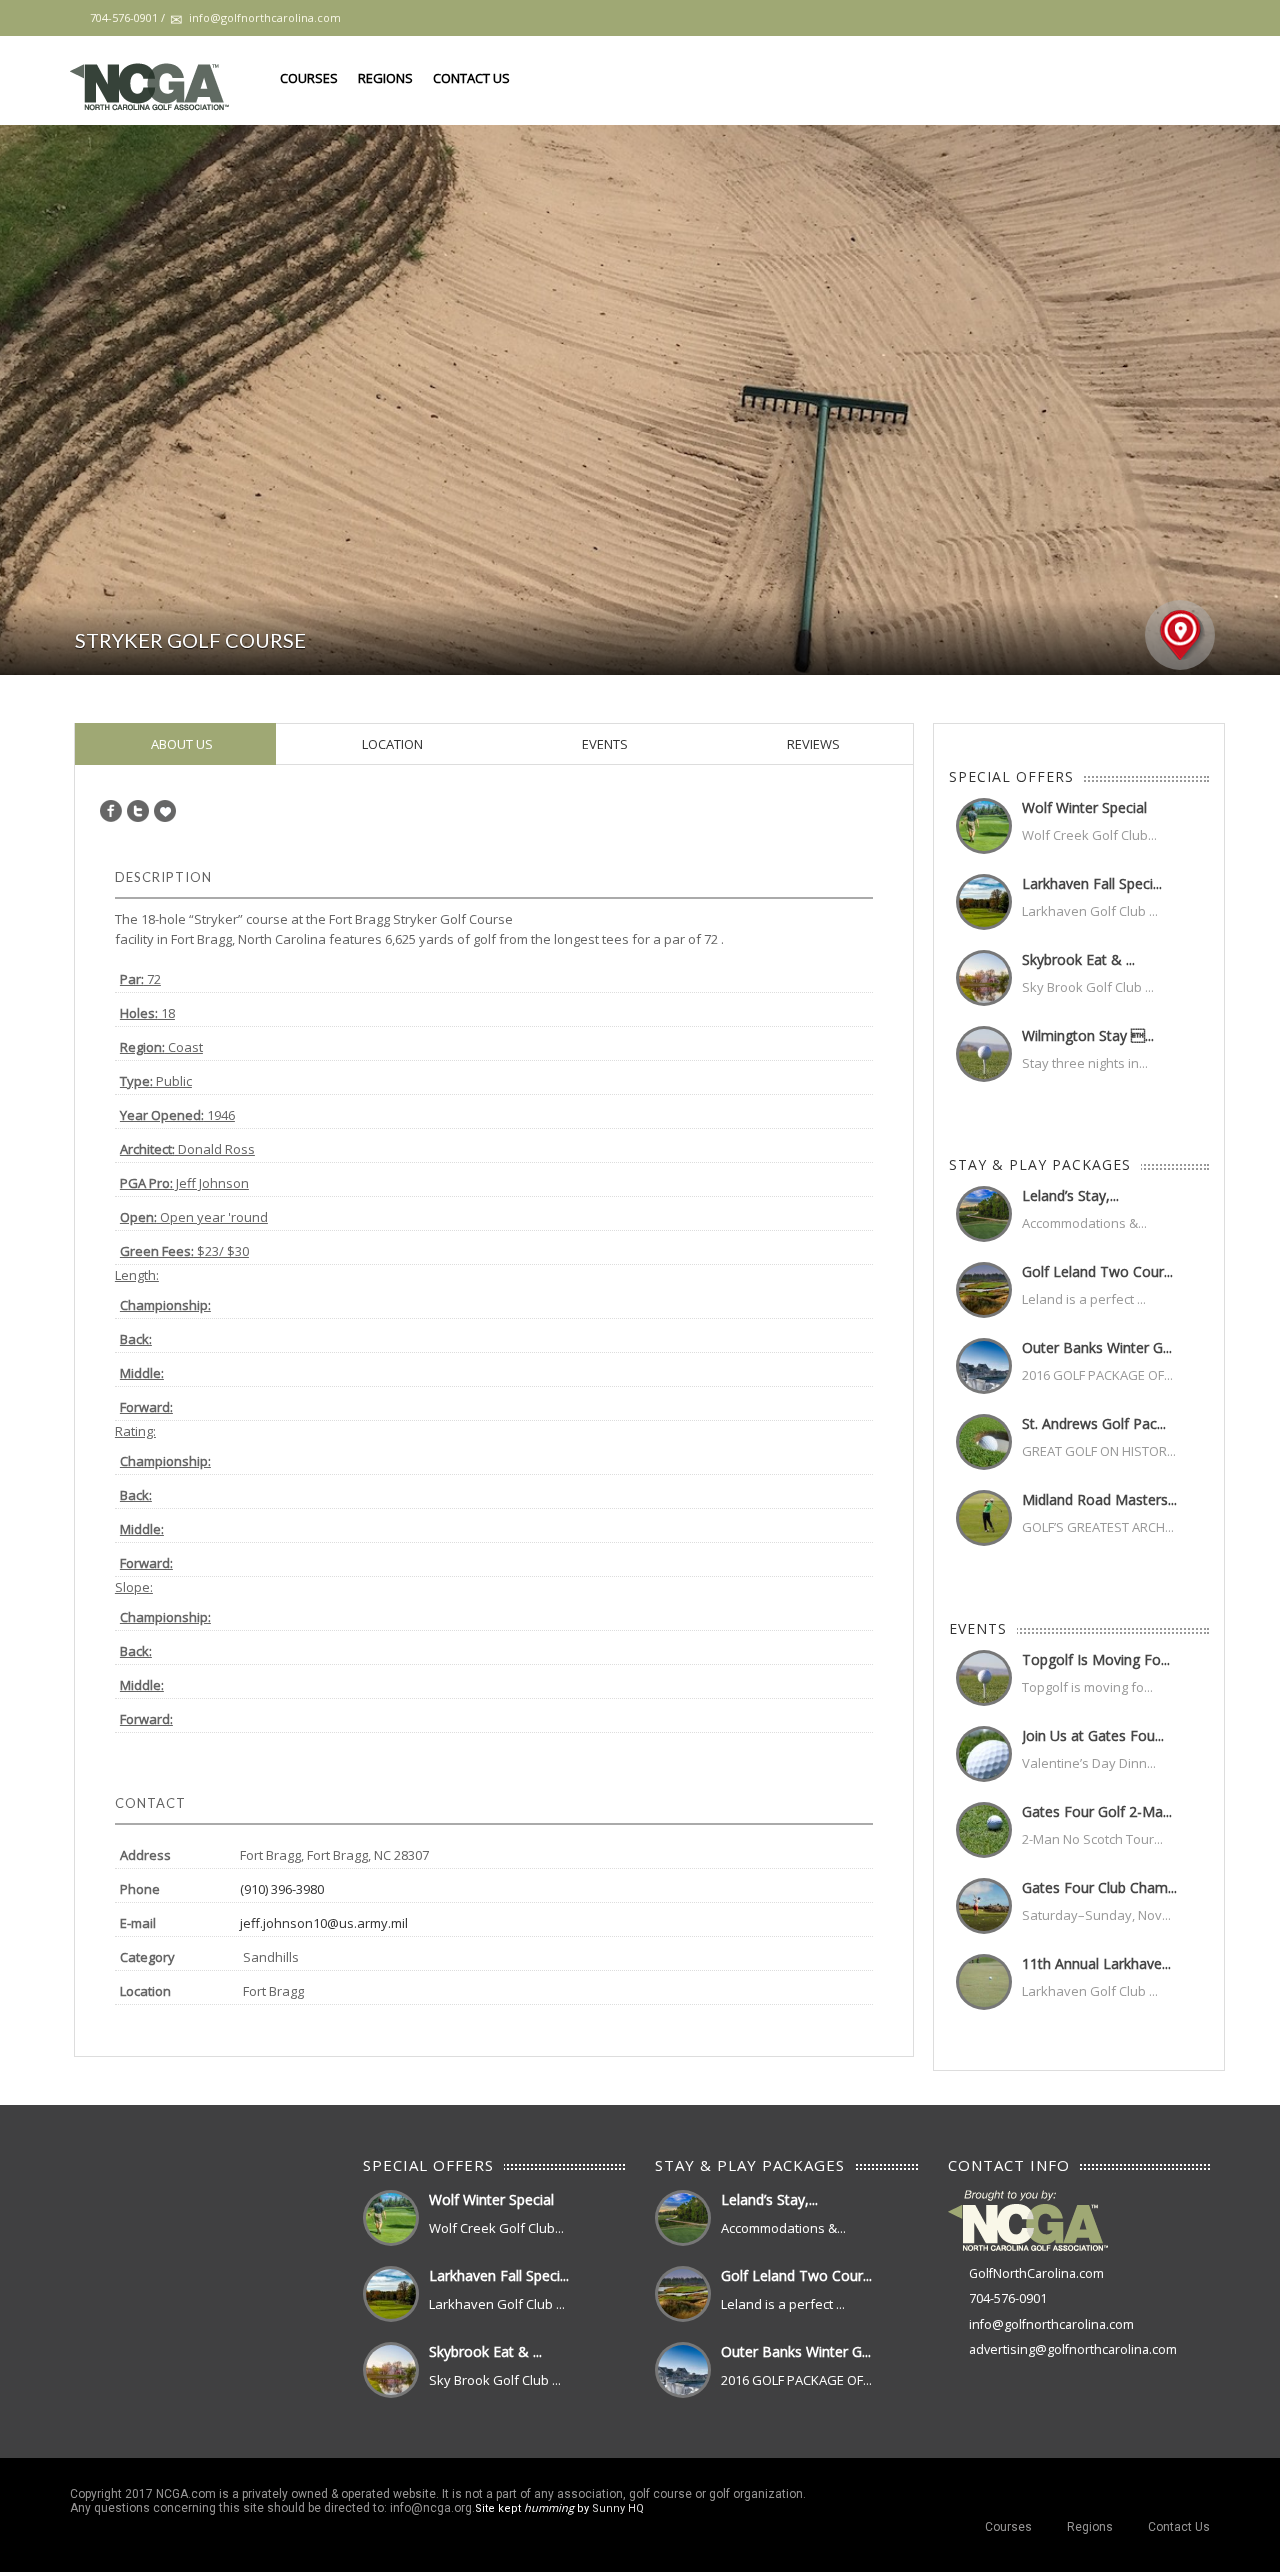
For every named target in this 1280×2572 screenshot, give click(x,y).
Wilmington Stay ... (1088, 1035)
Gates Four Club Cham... (1099, 1887)
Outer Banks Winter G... (1097, 1347)
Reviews (812, 744)
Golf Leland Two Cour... (1097, 1271)
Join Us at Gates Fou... (1093, 1735)
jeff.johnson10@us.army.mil (324, 1923)
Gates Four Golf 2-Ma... (1097, 1811)
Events (603, 744)
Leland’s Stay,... (1070, 1195)
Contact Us (471, 78)
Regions (385, 78)
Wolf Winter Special (1084, 807)
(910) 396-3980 (282, 1889)
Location (391, 744)
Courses (309, 78)
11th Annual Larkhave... (1096, 1963)
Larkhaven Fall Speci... (1092, 883)
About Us (180, 744)
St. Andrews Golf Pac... (1094, 1423)
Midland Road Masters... (1099, 1499)
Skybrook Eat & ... (1078, 959)
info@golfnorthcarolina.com (1051, 2324)
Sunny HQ (618, 2508)
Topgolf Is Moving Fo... (1096, 1659)
